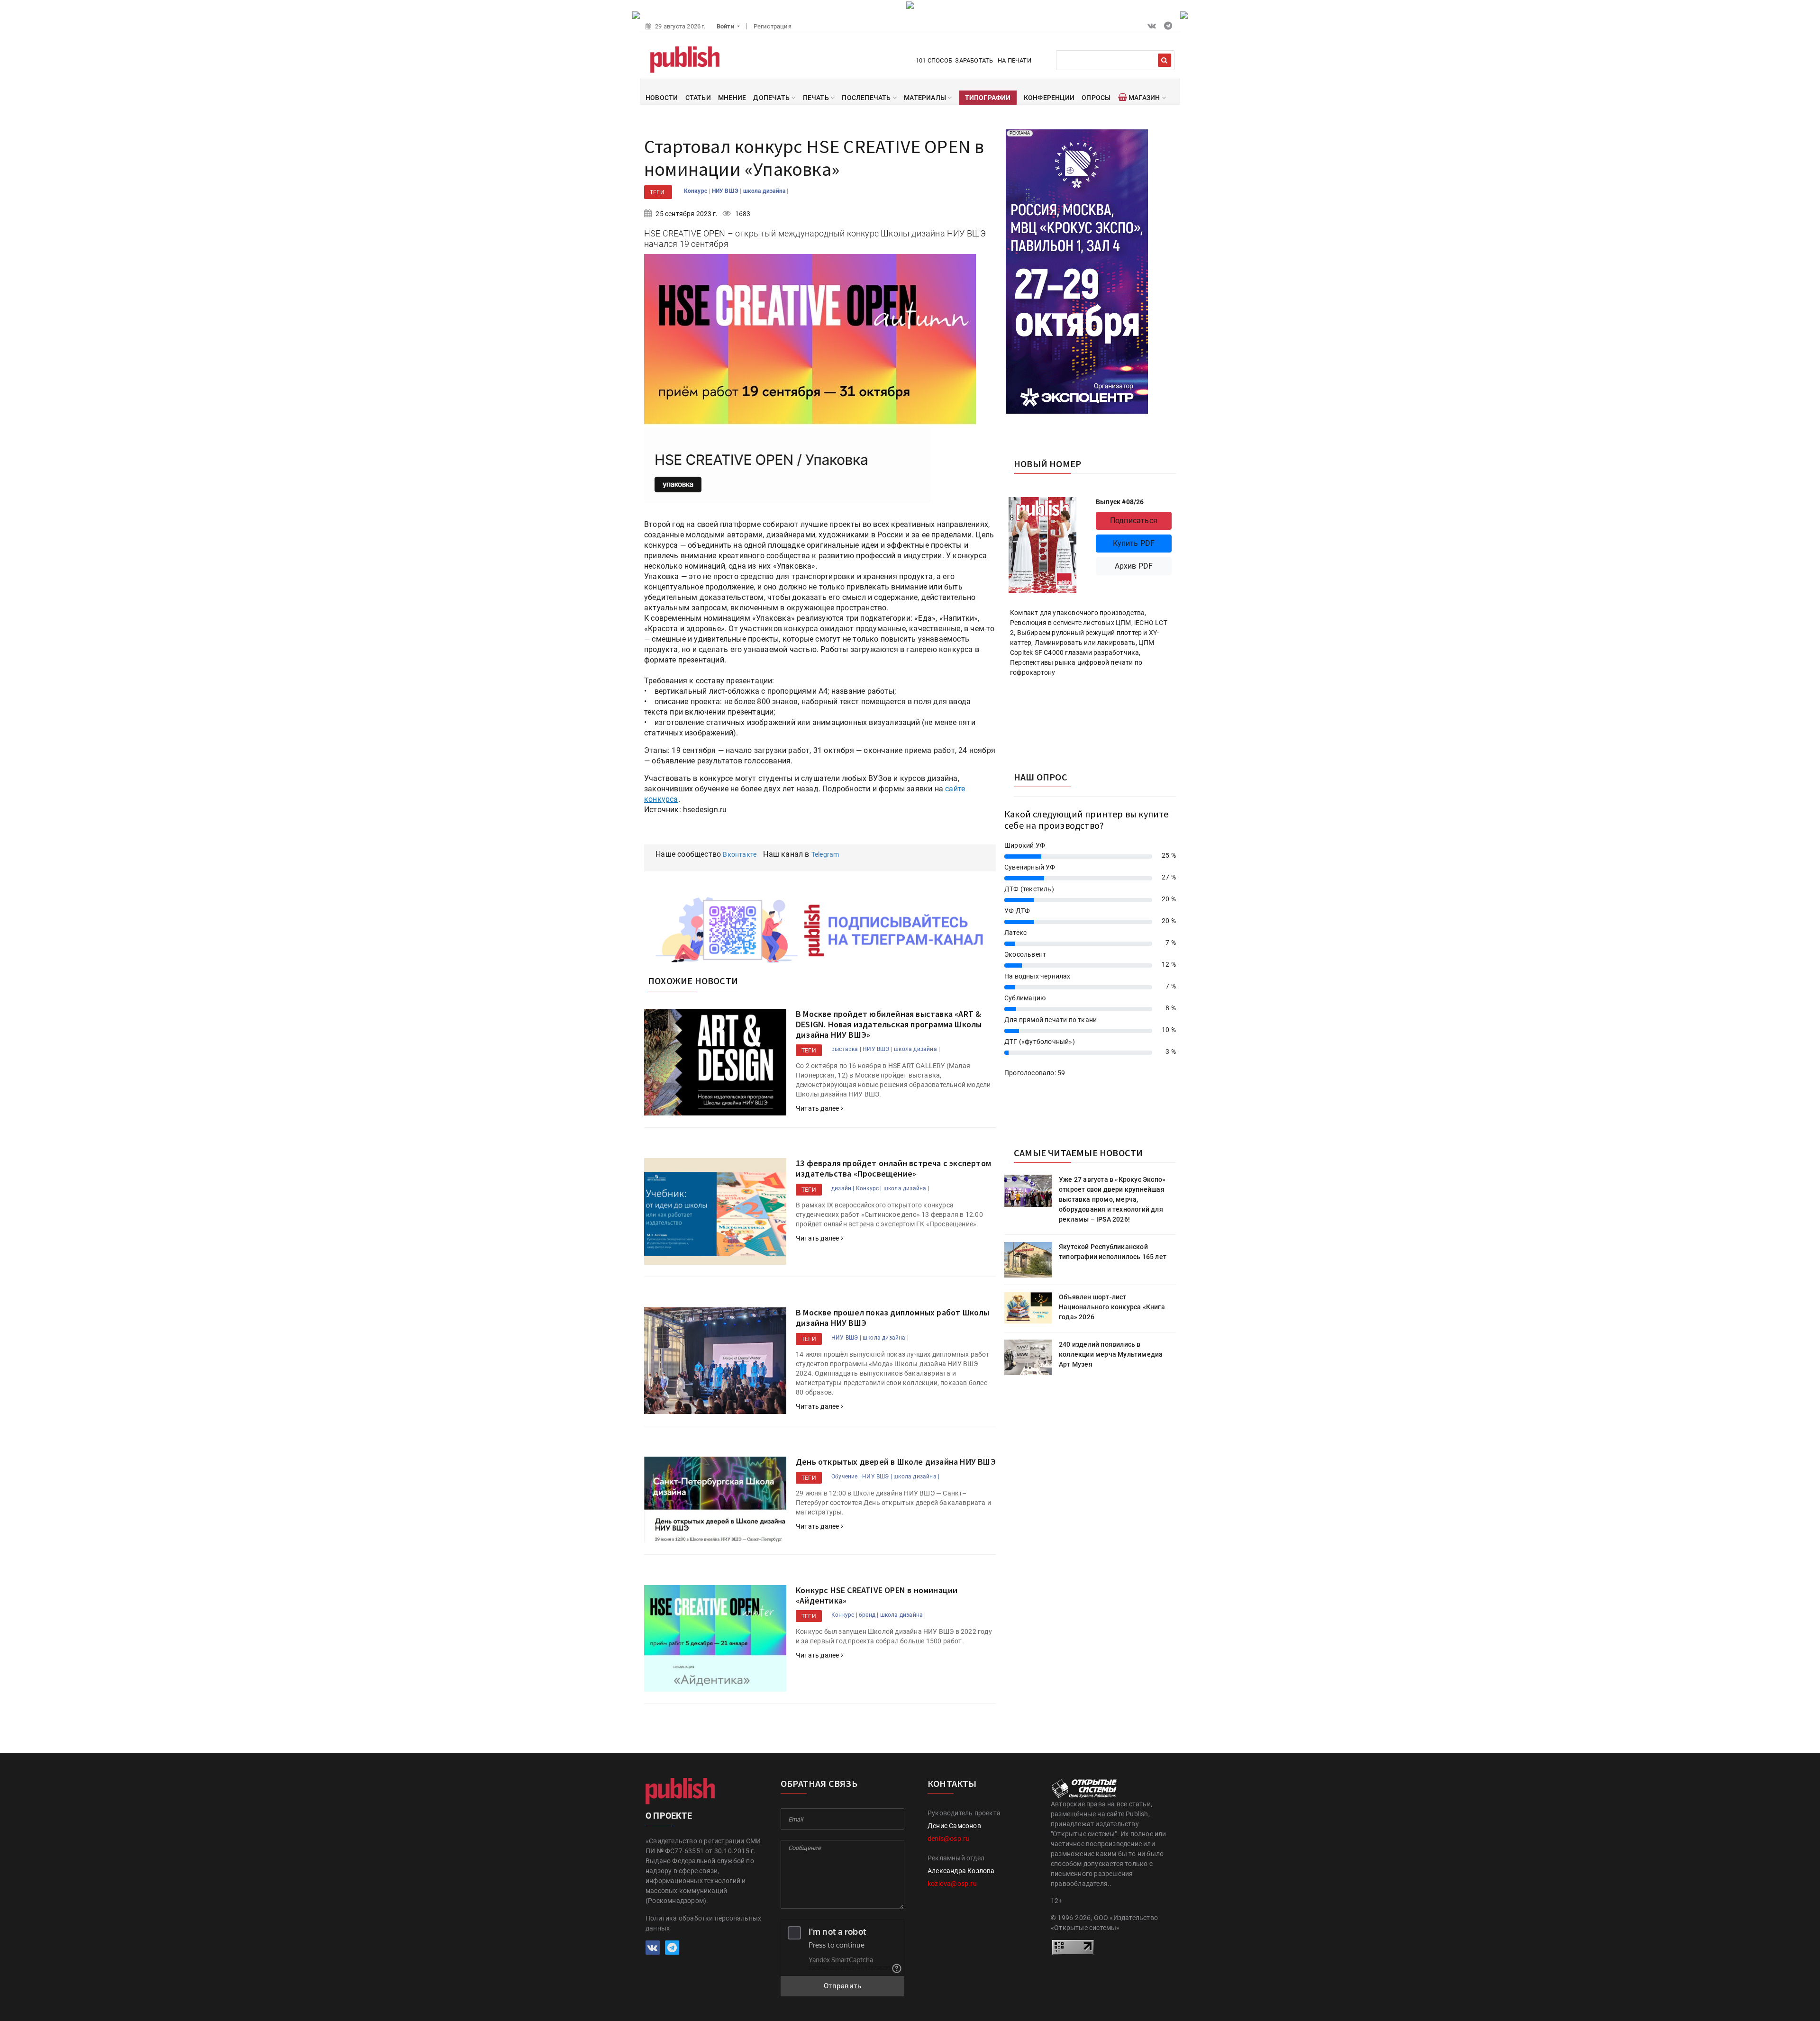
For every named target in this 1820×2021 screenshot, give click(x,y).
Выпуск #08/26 (1120, 502)
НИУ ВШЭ (726, 191)
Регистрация (773, 26)
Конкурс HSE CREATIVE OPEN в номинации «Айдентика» (877, 1595)
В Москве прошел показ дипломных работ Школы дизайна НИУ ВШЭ (893, 1318)
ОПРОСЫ (1096, 98)
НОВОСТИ (662, 98)
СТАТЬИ (698, 98)
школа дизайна (765, 191)
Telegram (825, 854)
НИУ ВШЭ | (878, 1049)
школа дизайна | (917, 1049)
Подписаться (1134, 521)
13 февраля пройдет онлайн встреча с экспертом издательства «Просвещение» (893, 1168)
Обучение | (846, 1477)
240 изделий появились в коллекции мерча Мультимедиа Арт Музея (1111, 1354)
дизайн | (843, 1188)
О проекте (669, 1816)
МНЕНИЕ (732, 98)
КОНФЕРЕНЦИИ (1049, 98)
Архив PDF (1134, 566)
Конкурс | (869, 1188)
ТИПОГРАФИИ (988, 98)
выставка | (846, 1049)
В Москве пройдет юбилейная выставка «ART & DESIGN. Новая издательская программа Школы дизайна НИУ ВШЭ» (889, 1024)
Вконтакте (740, 854)
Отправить (843, 1986)
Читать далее (818, 1108)
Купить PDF (1134, 543)
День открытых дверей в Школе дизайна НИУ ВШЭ (896, 1462)
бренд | (869, 1615)
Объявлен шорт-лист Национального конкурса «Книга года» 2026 (1112, 1307)
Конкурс (696, 191)
